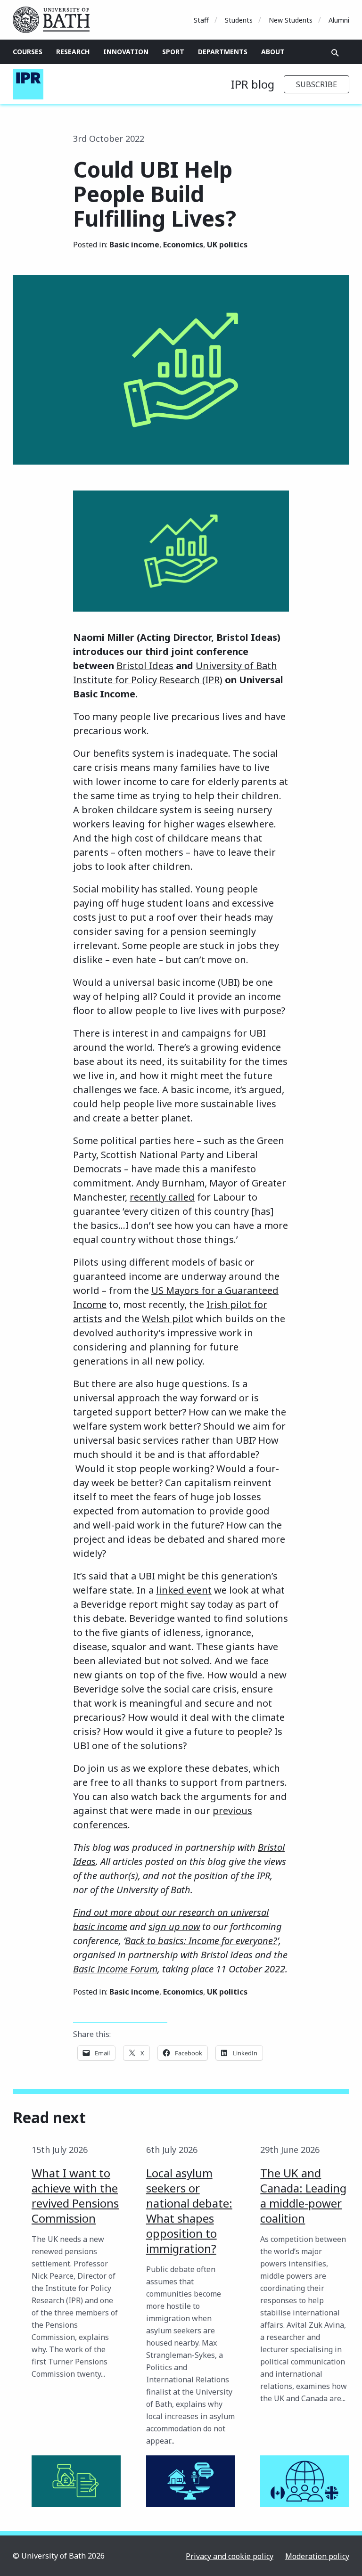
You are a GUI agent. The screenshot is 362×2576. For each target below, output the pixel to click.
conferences (100, 1825)
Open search (335, 53)
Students (239, 20)
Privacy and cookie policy (230, 2556)
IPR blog (253, 84)
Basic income (134, 245)
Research (73, 52)
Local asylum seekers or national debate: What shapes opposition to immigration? (189, 2211)
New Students (291, 20)
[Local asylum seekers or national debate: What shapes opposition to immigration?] (191, 2481)
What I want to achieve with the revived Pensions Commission (75, 2196)
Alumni (339, 20)
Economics (183, 245)
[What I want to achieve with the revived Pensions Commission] (76, 2481)
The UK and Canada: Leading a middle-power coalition (303, 2196)
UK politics (227, 245)
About (273, 52)
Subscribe (317, 84)
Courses (28, 52)
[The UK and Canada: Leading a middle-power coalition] (305, 2481)
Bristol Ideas (145, 666)
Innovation (126, 52)
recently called (162, 1197)
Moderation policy (317, 2556)
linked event (184, 1590)
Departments (223, 52)
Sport (173, 52)
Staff (201, 20)
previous (232, 1811)
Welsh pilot (168, 1319)
